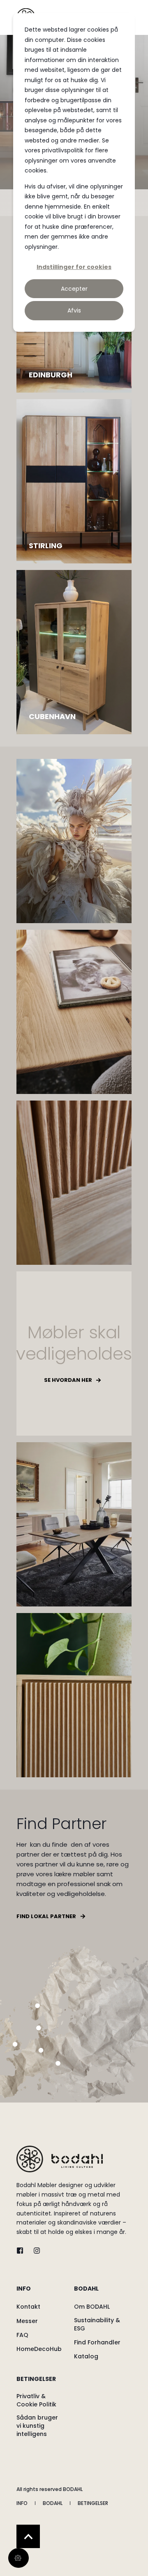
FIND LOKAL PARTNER (46, 1916)
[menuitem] (43, 2293)
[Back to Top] (28, 2536)
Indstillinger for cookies (74, 267)
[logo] (60, 2159)
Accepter (74, 289)
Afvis (74, 310)
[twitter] (22, 2251)
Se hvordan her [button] (68, 1380)
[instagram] (34, 2251)
